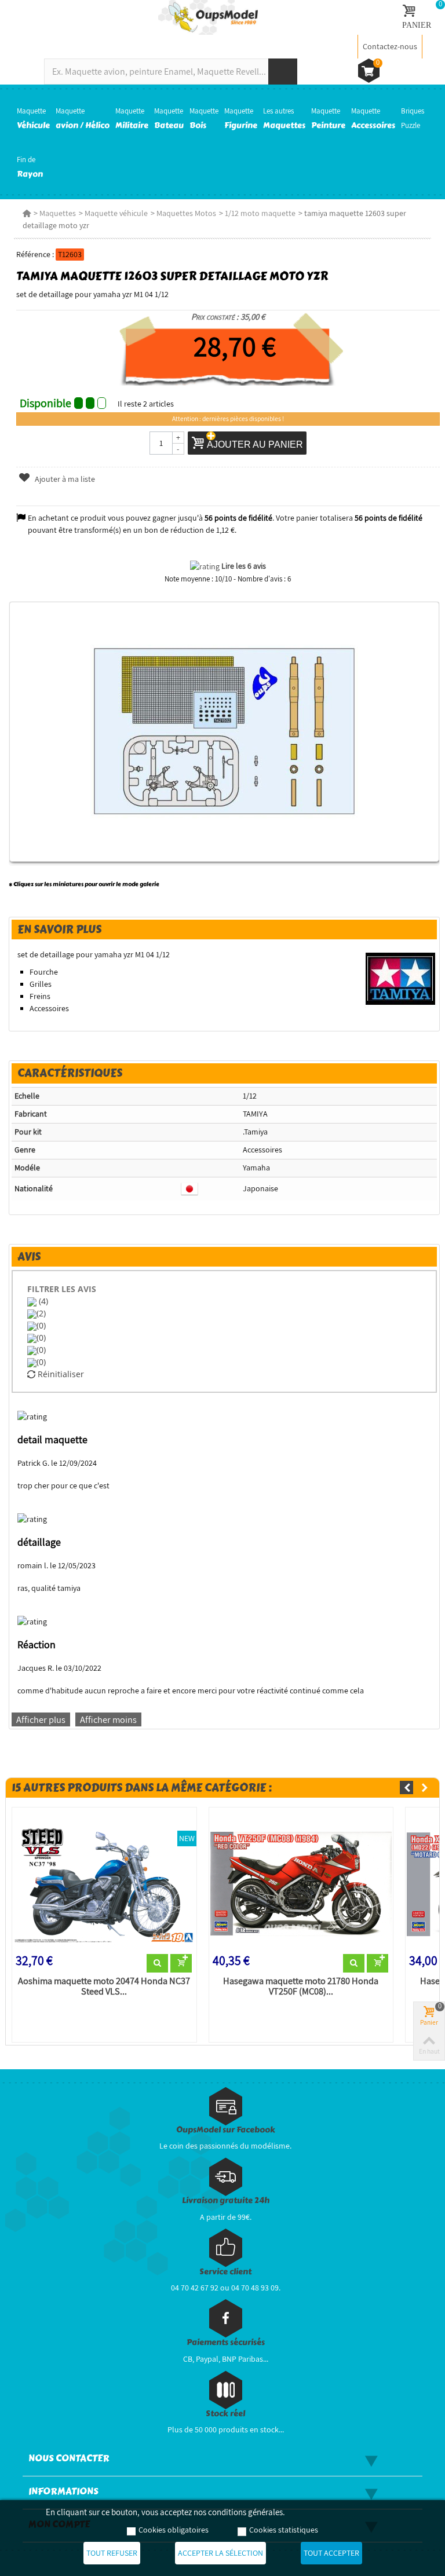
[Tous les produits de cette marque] (401, 978)
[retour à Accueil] (27, 213)
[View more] (157, 1963)
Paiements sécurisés (226, 2342)
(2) (41, 1313)
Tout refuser (112, 2553)
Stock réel (225, 2414)
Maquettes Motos (186, 213)
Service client (225, 2272)
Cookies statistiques (284, 2530)
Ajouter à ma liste (64, 479)
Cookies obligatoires (174, 2530)
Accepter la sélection (220, 2553)
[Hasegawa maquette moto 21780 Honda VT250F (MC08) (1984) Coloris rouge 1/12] (301, 1883)
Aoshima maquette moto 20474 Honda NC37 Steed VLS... (104, 1986)
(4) (42, 1301)
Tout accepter (331, 2553)
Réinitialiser (60, 1374)
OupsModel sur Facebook (226, 2130)
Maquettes (58, 213)
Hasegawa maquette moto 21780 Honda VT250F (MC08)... (301, 1986)
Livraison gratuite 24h (226, 2200)
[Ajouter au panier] (181, 1963)
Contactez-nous (390, 46)
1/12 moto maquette (260, 213)
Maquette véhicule (116, 213)
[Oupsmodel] (208, 17)
